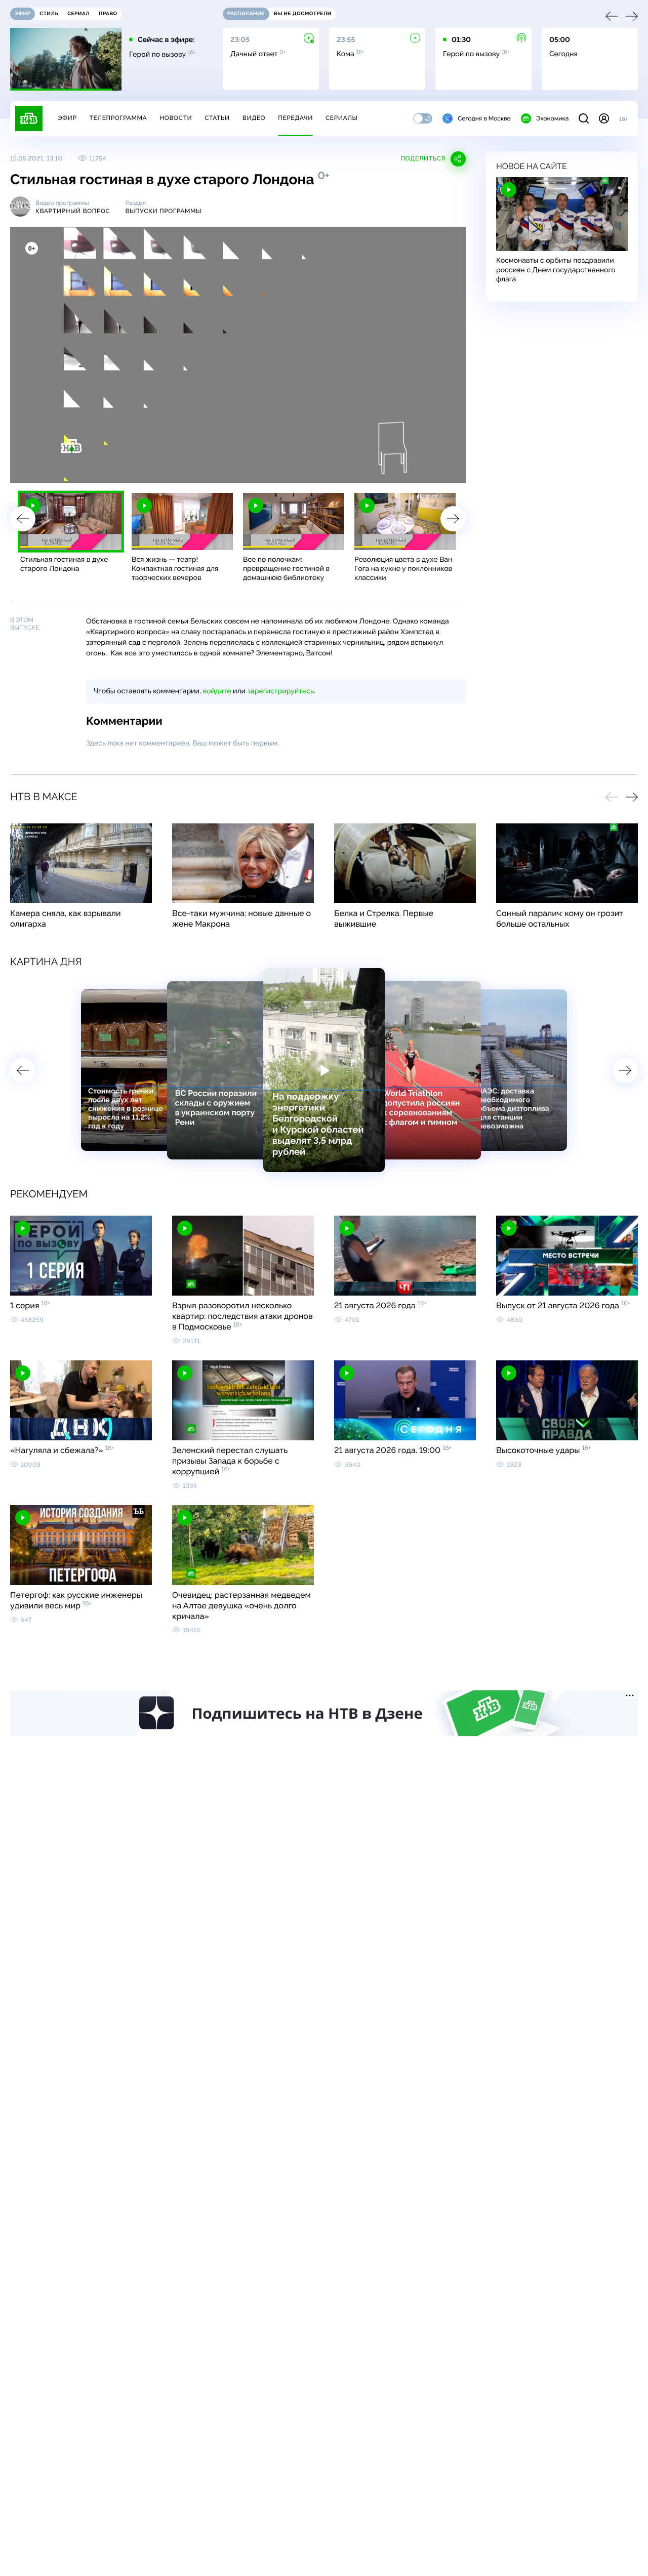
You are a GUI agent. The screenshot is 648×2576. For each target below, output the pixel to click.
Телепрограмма (118, 118)
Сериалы (342, 118)
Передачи (295, 118)
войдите (217, 691)
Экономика (552, 118)
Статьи (217, 118)
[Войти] (604, 118)
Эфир (67, 118)
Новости (176, 118)
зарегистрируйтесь (281, 691)
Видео (254, 118)
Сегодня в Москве (484, 118)
